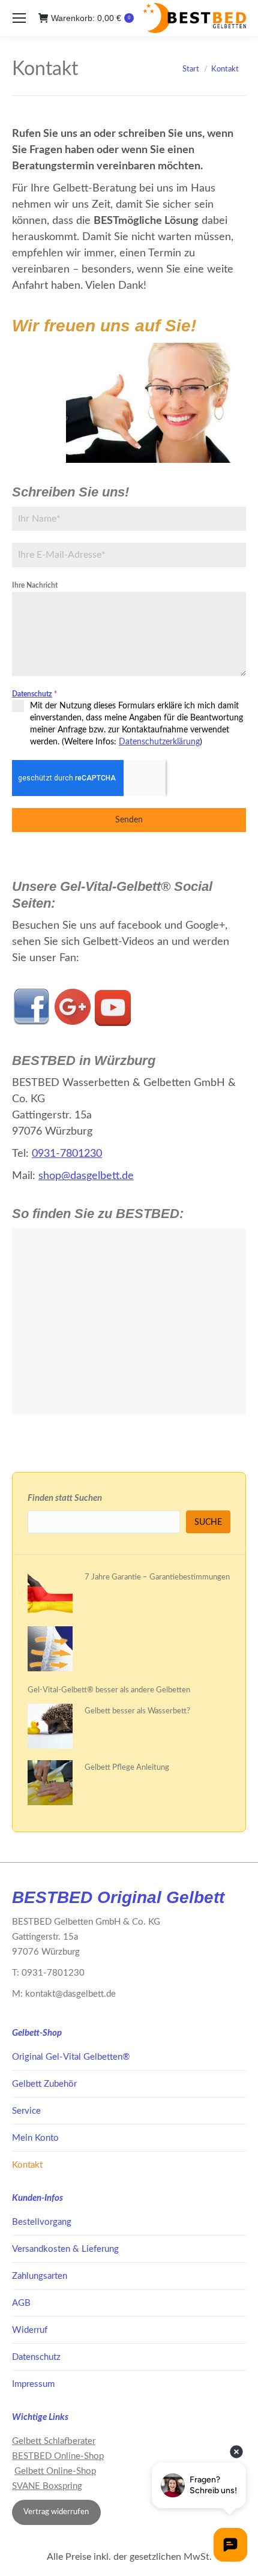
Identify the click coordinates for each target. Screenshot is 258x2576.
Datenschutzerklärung (159, 742)
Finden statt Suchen (65, 1498)
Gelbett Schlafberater (54, 2441)
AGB (21, 2303)
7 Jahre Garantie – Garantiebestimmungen (157, 1577)
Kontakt (27, 2165)
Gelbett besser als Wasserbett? (137, 1711)
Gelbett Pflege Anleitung (127, 1768)
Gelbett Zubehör (44, 2084)
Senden (129, 820)
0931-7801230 (67, 1154)
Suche (208, 1522)
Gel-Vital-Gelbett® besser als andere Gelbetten (109, 1690)
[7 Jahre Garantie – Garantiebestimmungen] (50, 1595)
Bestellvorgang (42, 2222)
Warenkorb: (91, 18)
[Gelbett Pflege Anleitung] (50, 1785)
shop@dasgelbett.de (86, 1176)
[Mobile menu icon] (19, 18)
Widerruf (30, 2330)
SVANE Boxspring (47, 2486)
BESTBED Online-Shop (58, 2456)
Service (26, 2111)
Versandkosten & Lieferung (65, 2249)
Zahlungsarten (40, 2276)
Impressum (33, 2384)
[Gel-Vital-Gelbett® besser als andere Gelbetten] (50, 1651)
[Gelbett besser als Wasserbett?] (50, 1729)
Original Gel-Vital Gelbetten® (71, 2057)
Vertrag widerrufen (56, 2512)
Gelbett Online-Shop (55, 2471)
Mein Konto (35, 2138)
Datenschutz (32, 694)
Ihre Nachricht (35, 585)
